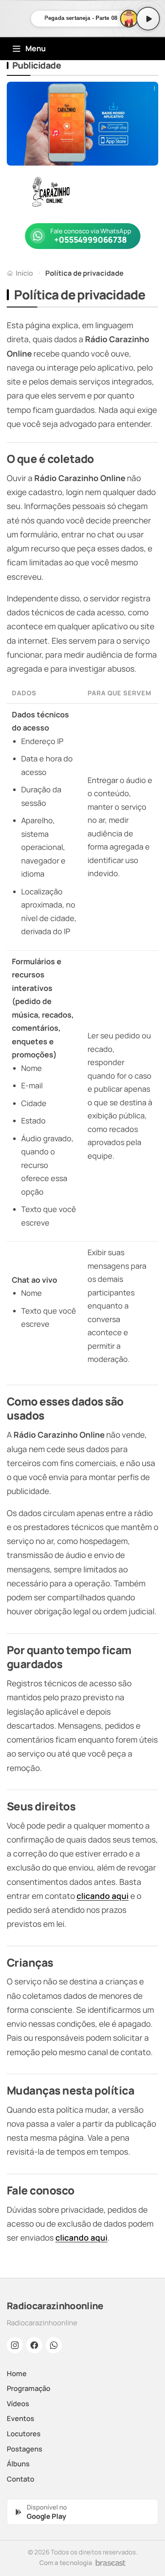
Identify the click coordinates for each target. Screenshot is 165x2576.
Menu (36, 48)
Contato (21, 2479)
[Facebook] (34, 2345)
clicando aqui (103, 1896)
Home (17, 2373)
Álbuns (18, 2464)
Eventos (21, 2418)
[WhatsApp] (54, 2345)
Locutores (24, 2434)
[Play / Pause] (148, 19)
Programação (29, 2388)
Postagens (25, 2449)
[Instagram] (15, 2345)
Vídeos (18, 2403)
